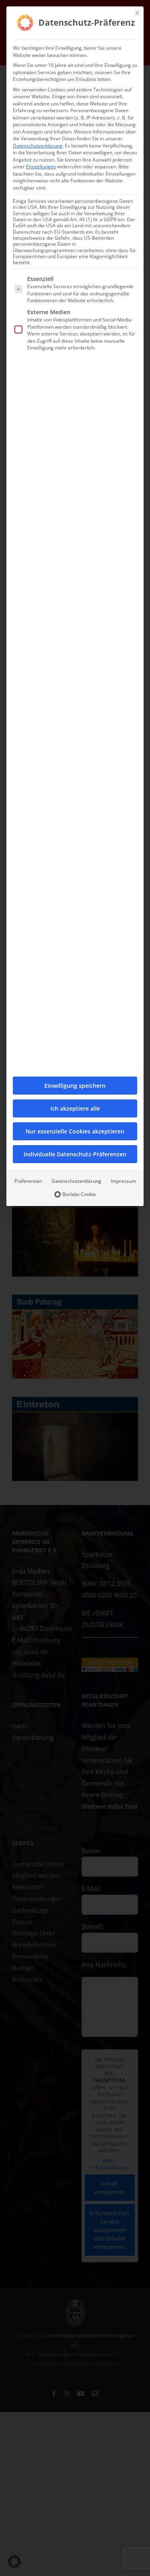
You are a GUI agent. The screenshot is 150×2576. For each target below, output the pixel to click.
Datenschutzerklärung (38, 146)
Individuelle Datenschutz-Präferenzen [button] (75, 1154)
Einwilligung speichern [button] (75, 1086)
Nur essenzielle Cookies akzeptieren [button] (75, 1131)
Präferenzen (28, 1181)
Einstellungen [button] (41, 167)
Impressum (123, 1181)
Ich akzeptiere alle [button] (75, 1108)
